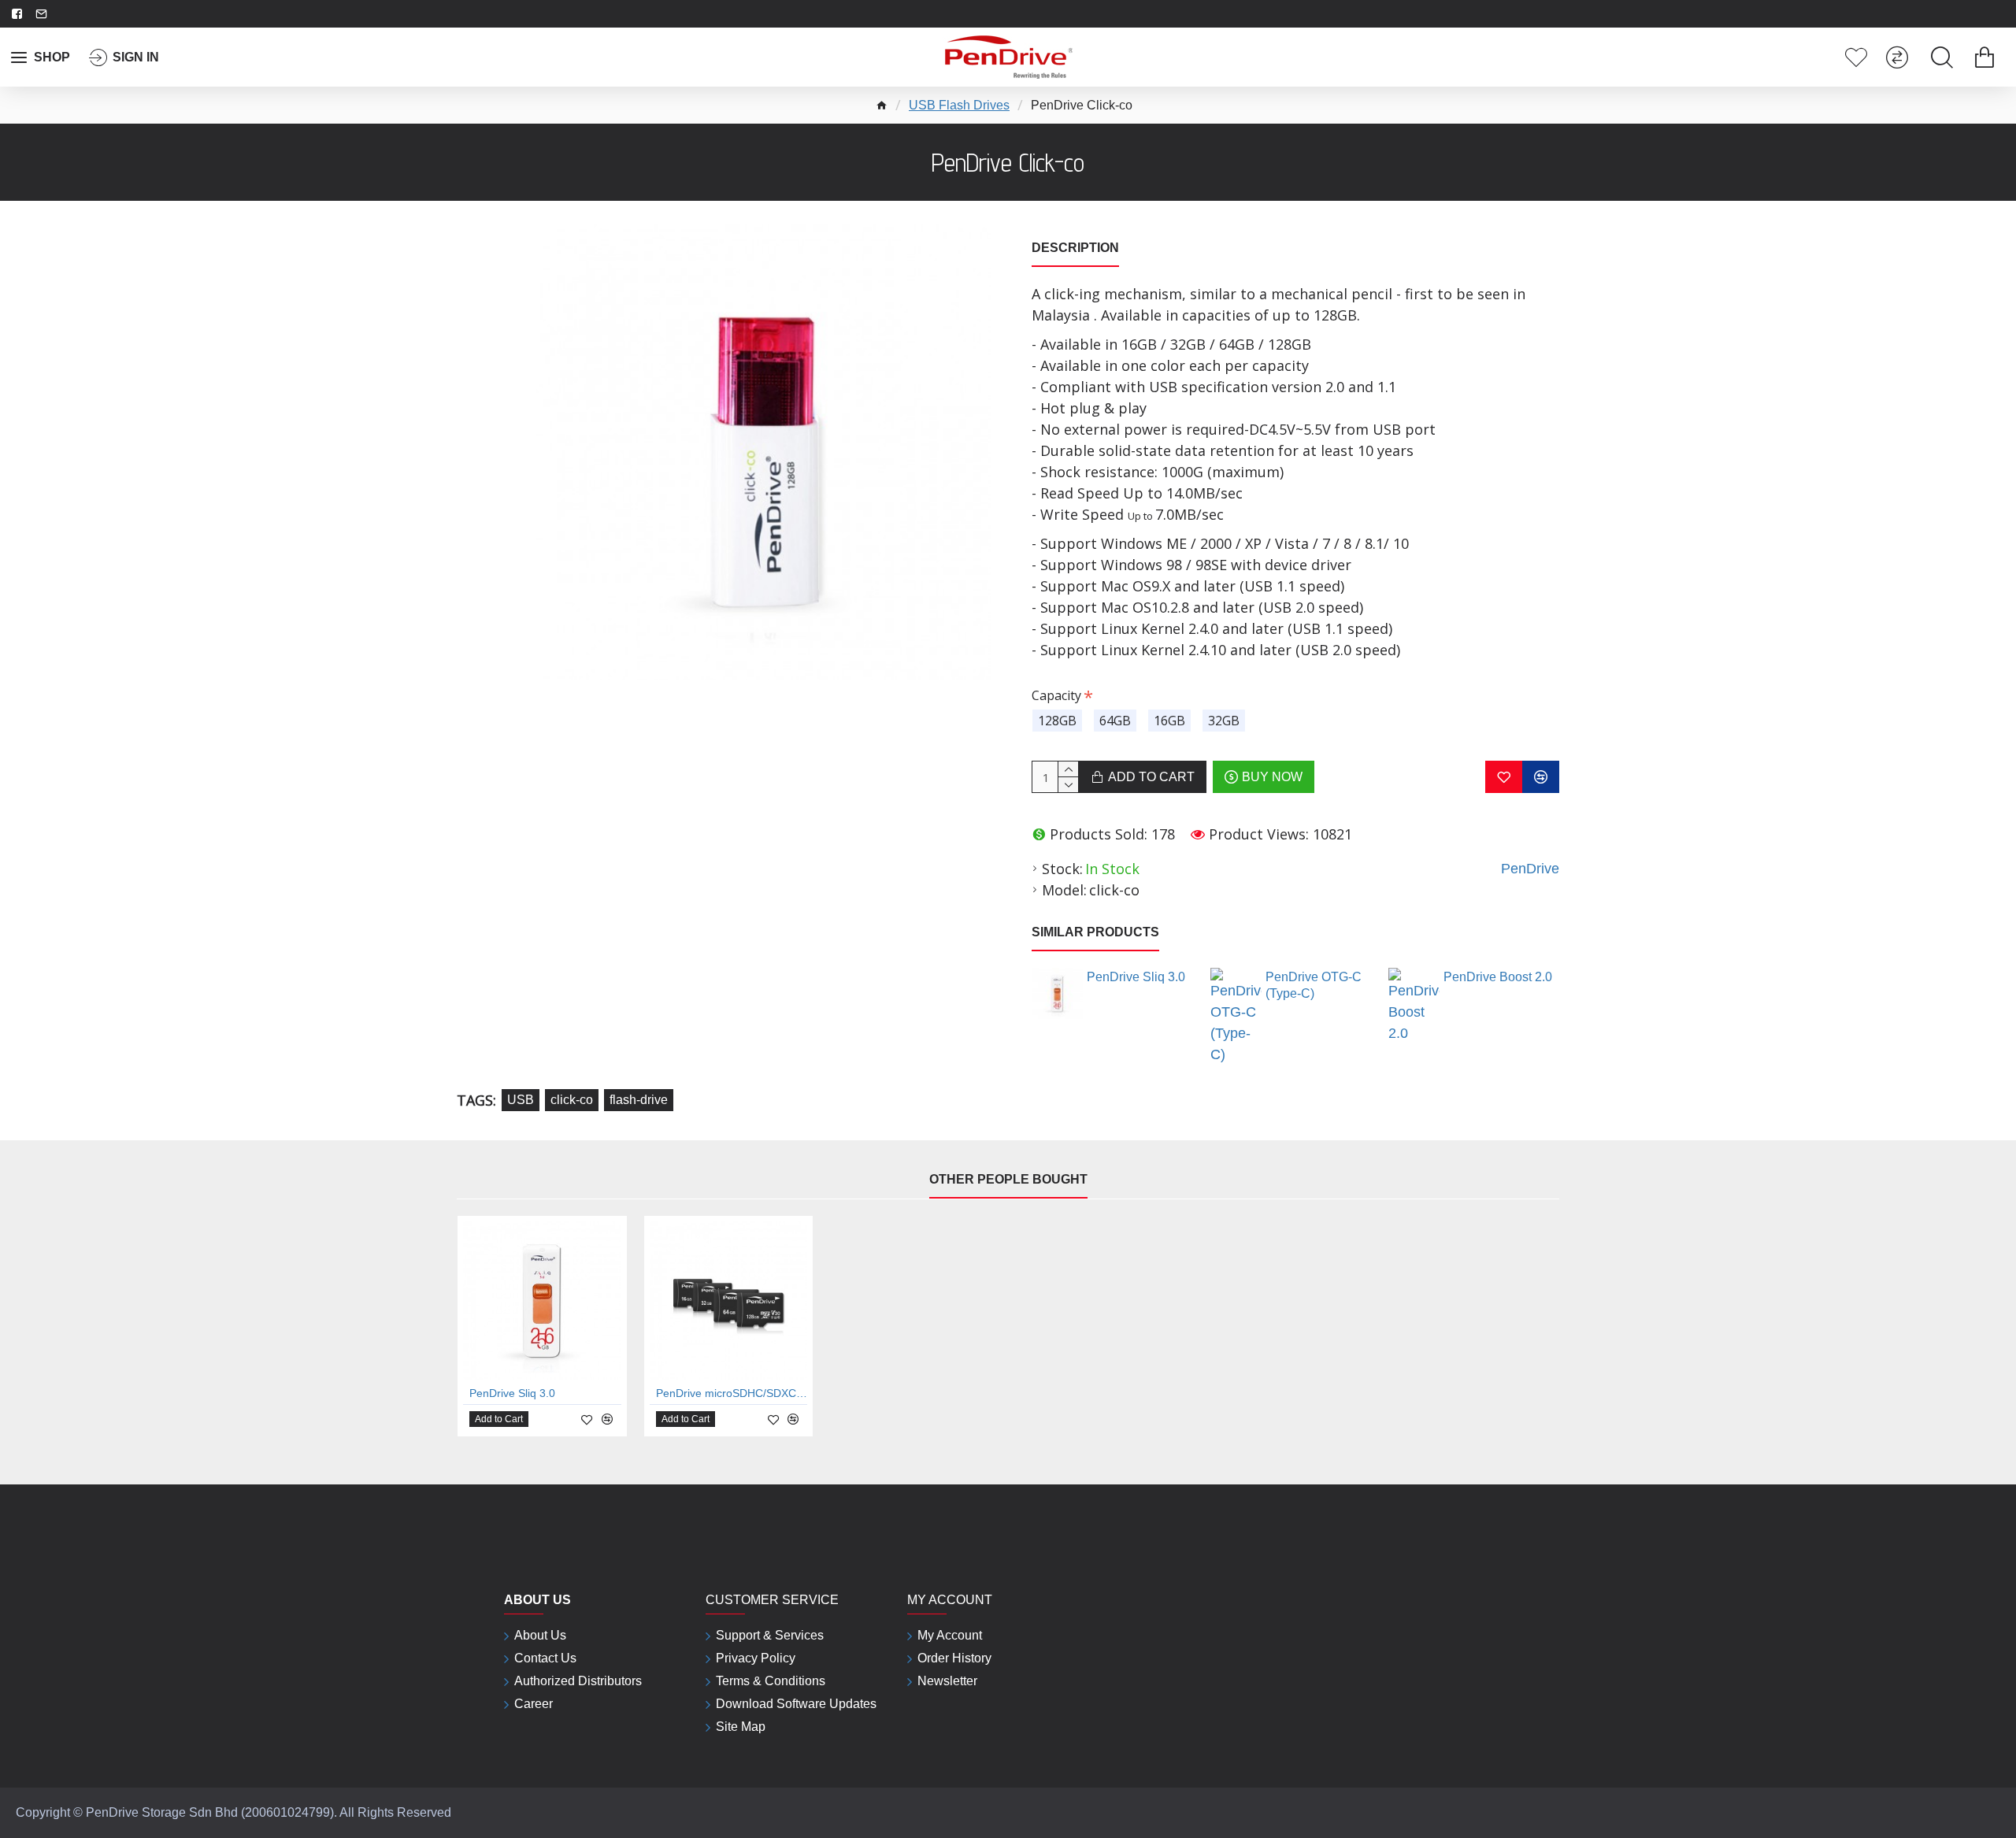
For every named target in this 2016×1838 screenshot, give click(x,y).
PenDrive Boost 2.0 (1498, 977)
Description (1075, 248)
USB (521, 1100)
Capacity (1056, 695)
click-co (572, 1100)
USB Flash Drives (959, 105)
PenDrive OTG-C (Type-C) (1314, 985)
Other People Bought (1008, 1179)
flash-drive (639, 1100)
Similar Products (1095, 932)
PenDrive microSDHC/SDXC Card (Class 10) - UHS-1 (732, 1393)
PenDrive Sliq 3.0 (1136, 977)
